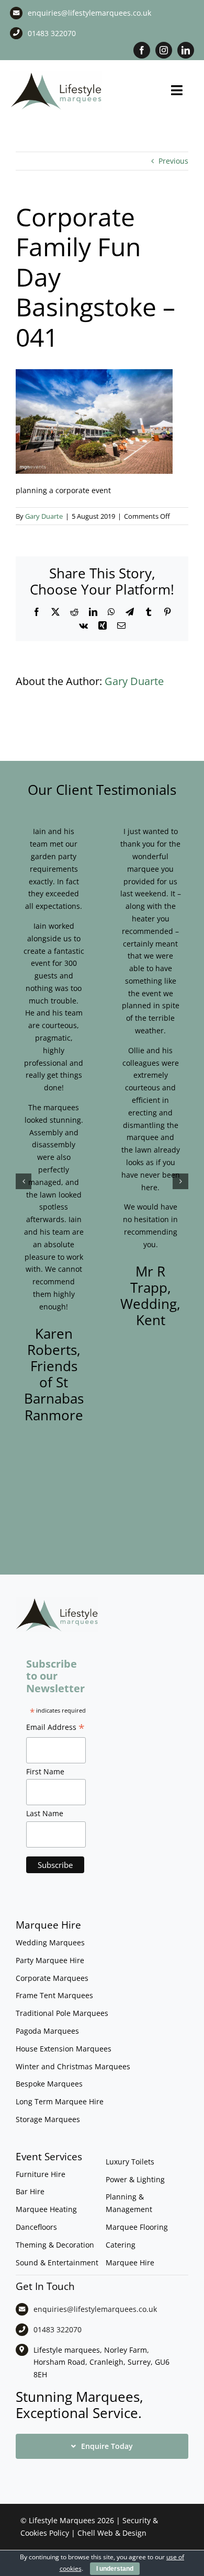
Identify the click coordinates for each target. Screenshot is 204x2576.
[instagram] (164, 50)
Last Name (45, 1813)
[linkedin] (186, 50)
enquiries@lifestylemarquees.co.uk (89, 13)
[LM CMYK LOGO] (56, 74)
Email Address (55, 1728)
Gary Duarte (44, 516)
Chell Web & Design (112, 2533)
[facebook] (142, 50)
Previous (173, 161)
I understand (115, 2569)
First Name (45, 1771)
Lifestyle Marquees (62, 2520)
